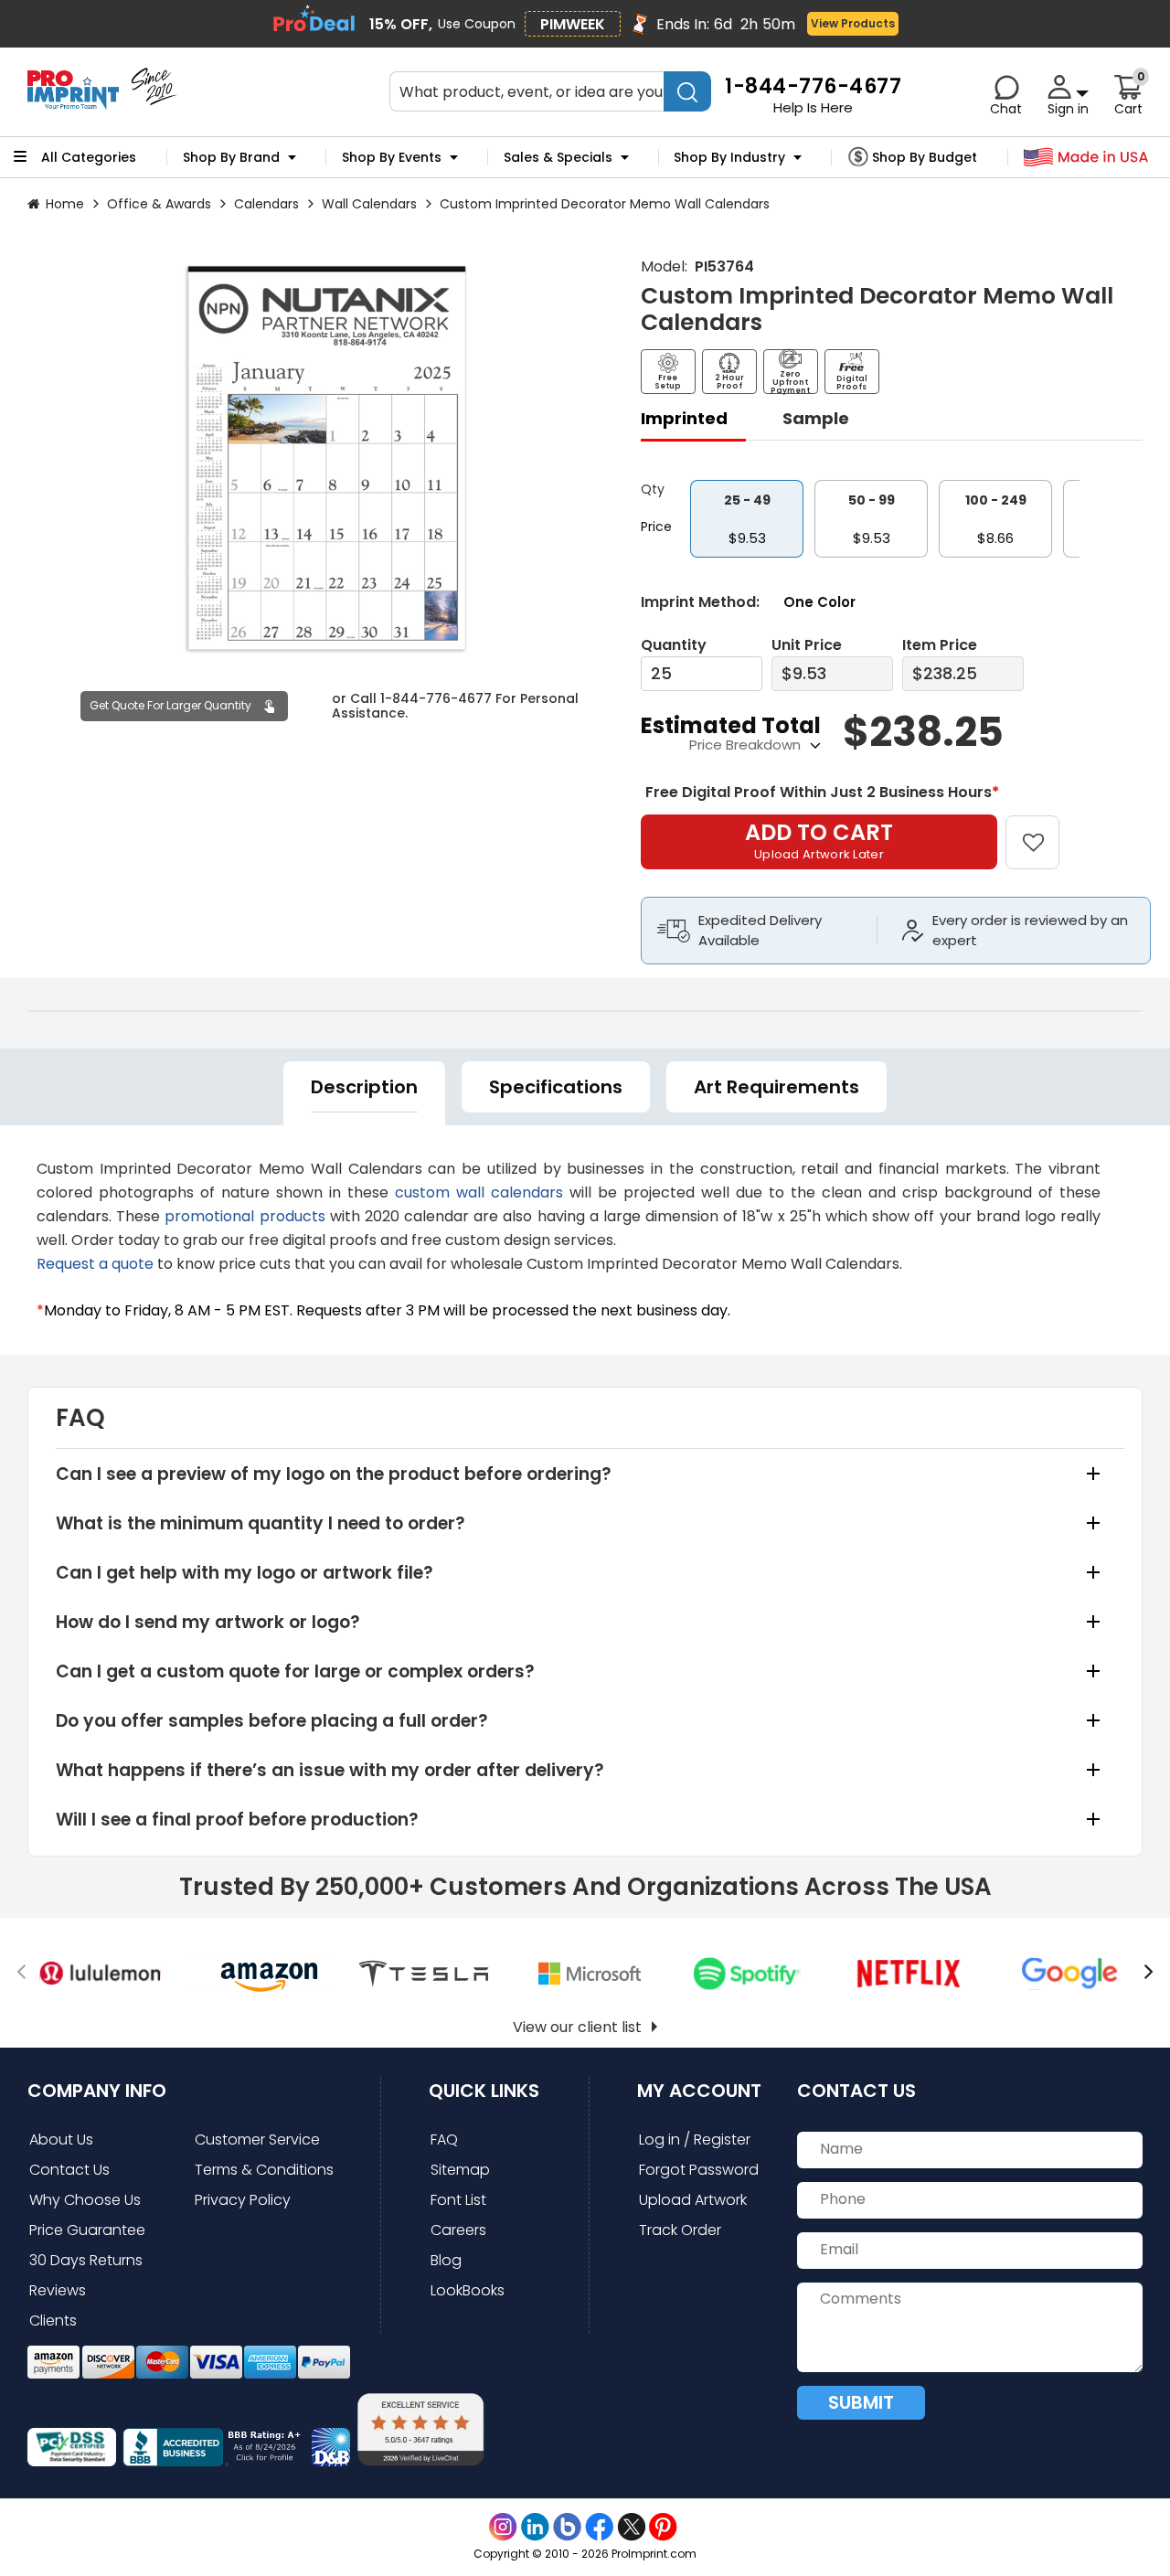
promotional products (245, 1216)
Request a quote (95, 1264)
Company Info (97, 2091)
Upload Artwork (693, 2200)
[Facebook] (599, 2527)
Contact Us (69, 2170)
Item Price (940, 645)
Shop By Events (392, 157)
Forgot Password (699, 2170)
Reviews (58, 2290)
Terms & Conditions (264, 2170)
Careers (458, 2230)
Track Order (680, 2230)
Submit (861, 2402)
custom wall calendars (479, 1192)
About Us (61, 2140)
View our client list (577, 2027)
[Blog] (567, 2527)
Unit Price (807, 645)
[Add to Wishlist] (1043, 830)
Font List (458, 2200)
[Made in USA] (1086, 158)
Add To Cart (819, 840)
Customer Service (257, 2140)
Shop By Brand (231, 157)
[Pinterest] (663, 2527)
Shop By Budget (925, 157)
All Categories (89, 157)
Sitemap (460, 2170)
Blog (446, 2260)
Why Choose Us (85, 2200)
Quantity (674, 645)
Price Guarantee (87, 2230)
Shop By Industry (729, 157)
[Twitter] (631, 2527)
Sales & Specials (558, 157)
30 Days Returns (86, 2260)
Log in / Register (695, 2140)
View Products (853, 23)
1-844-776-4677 (436, 699)
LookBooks (468, 2290)
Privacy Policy (243, 2200)
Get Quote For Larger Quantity (170, 705)
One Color (819, 602)
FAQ (444, 2140)
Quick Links (484, 2091)
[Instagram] (503, 2527)
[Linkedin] (535, 2527)
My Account (699, 2091)
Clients (53, 2321)
